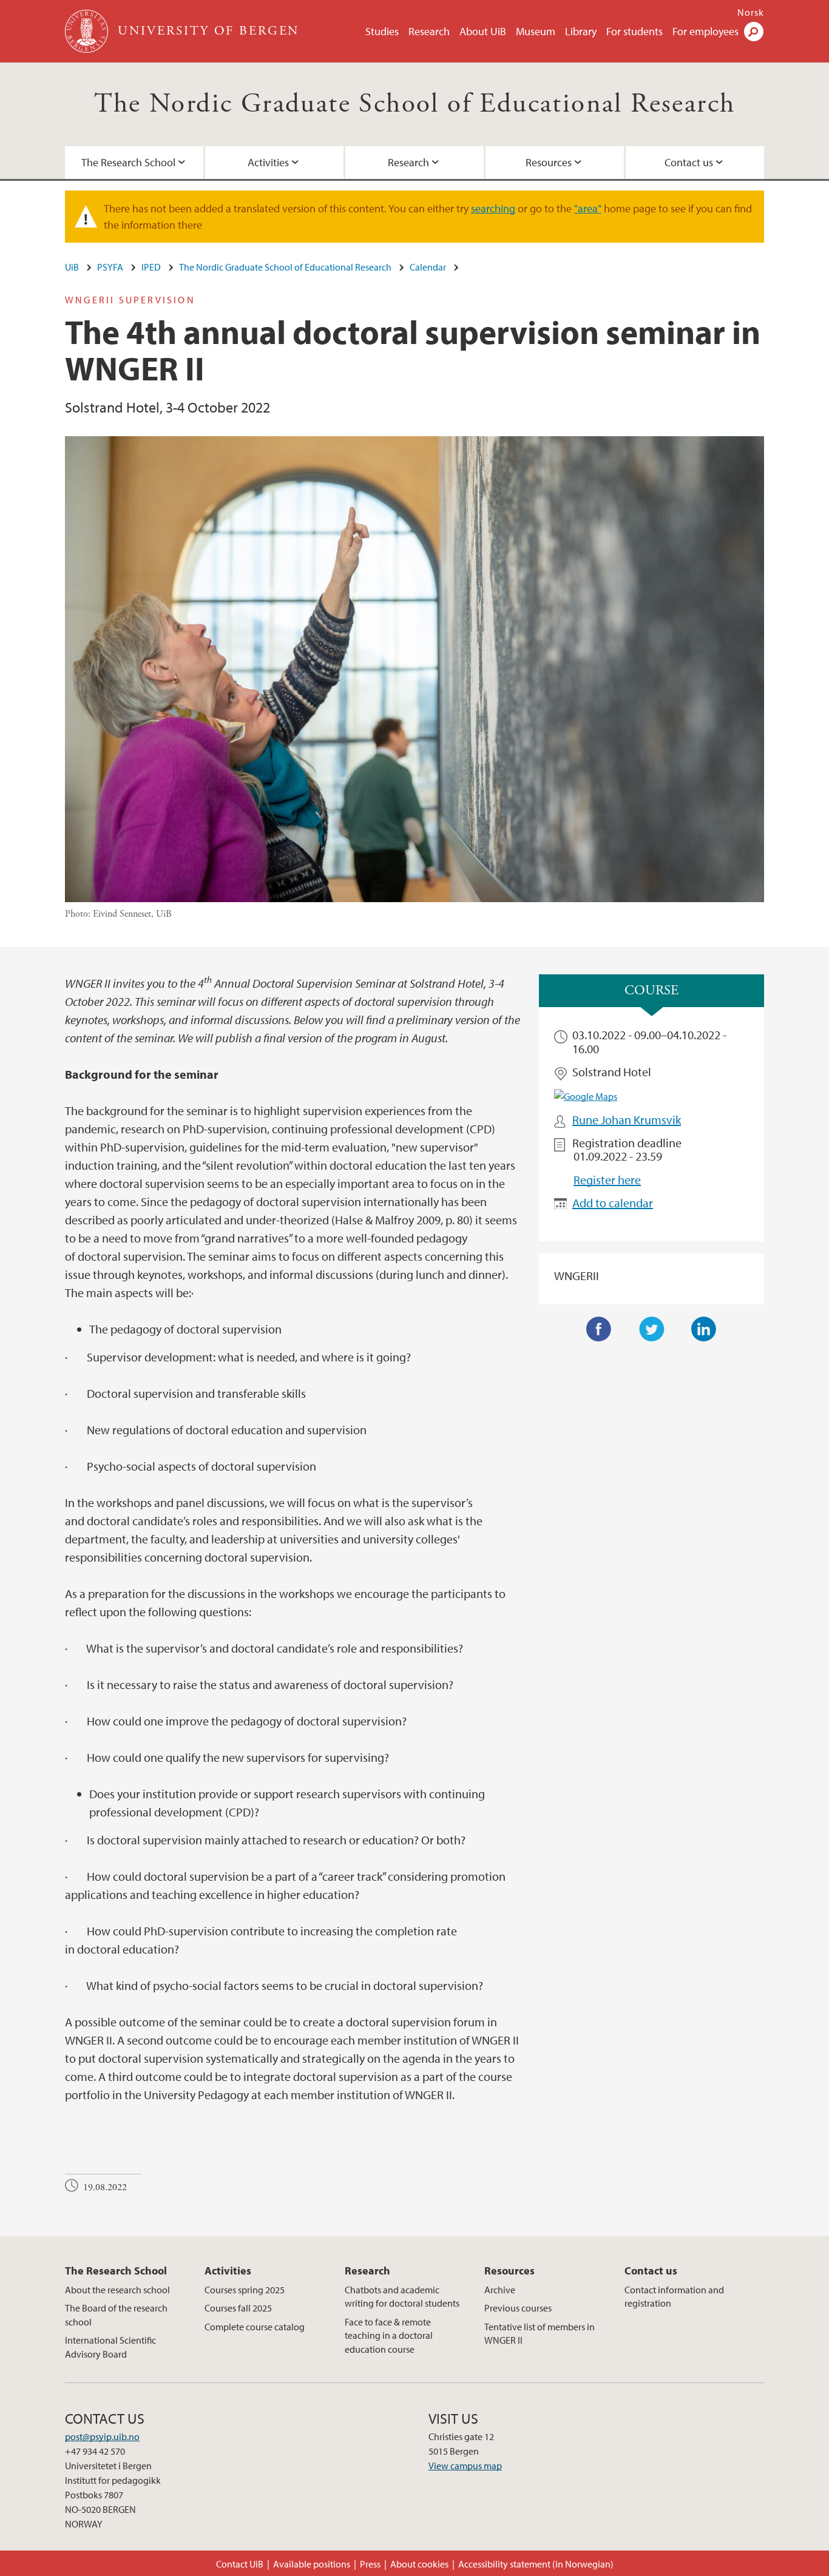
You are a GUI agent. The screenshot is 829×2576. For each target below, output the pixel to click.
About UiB (483, 31)
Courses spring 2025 (245, 2290)
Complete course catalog (255, 2327)
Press (370, 2564)
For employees (705, 31)
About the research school (117, 2290)
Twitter (652, 1329)
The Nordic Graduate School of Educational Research (415, 104)
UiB (72, 267)
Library (581, 31)
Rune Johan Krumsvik (627, 1120)
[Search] (754, 32)
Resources (549, 162)
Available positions (312, 2564)
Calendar (428, 267)
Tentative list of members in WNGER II (540, 2333)
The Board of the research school (116, 2315)
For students (634, 31)
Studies (382, 31)
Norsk (751, 12)
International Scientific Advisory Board (110, 2347)
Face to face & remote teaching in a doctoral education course (389, 2335)
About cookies (419, 2564)
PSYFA (110, 267)
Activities (268, 162)
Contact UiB (240, 2564)
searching (493, 208)
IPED (151, 267)
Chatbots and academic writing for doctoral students (402, 2296)
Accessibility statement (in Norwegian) (536, 2564)
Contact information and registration (674, 2296)
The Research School (128, 162)
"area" (588, 208)
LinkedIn (704, 1329)
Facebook (599, 1329)
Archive (500, 2290)
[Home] (88, 31)
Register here (607, 1180)
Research (429, 31)
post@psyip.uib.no (102, 2436)
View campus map (465, 2466)
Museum (536, 31)
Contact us (689, 162)
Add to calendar (613, 1203)
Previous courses (518, 2308)
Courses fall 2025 (238, 2308)
